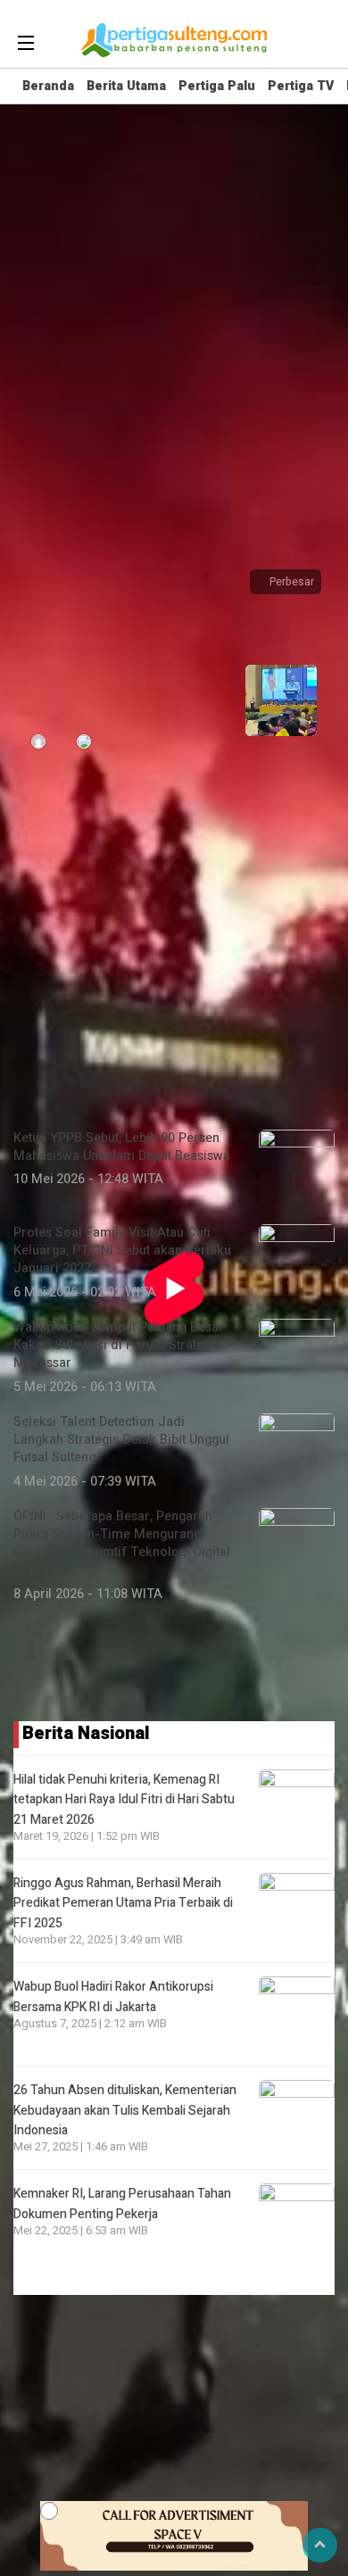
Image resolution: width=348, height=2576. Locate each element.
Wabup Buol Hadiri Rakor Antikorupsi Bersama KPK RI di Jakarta (113, 1996)
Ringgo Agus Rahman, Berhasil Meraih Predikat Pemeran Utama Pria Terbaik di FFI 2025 (123, 1903)
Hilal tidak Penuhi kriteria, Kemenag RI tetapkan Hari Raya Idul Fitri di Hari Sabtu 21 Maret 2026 (124, 1800)
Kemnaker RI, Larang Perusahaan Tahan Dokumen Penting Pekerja (122, 2203)
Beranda (48, 86)
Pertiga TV (301, 86)
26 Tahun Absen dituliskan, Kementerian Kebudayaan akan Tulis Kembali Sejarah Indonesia (125, 2110)
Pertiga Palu (217, 86)
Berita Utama (126, 86)
